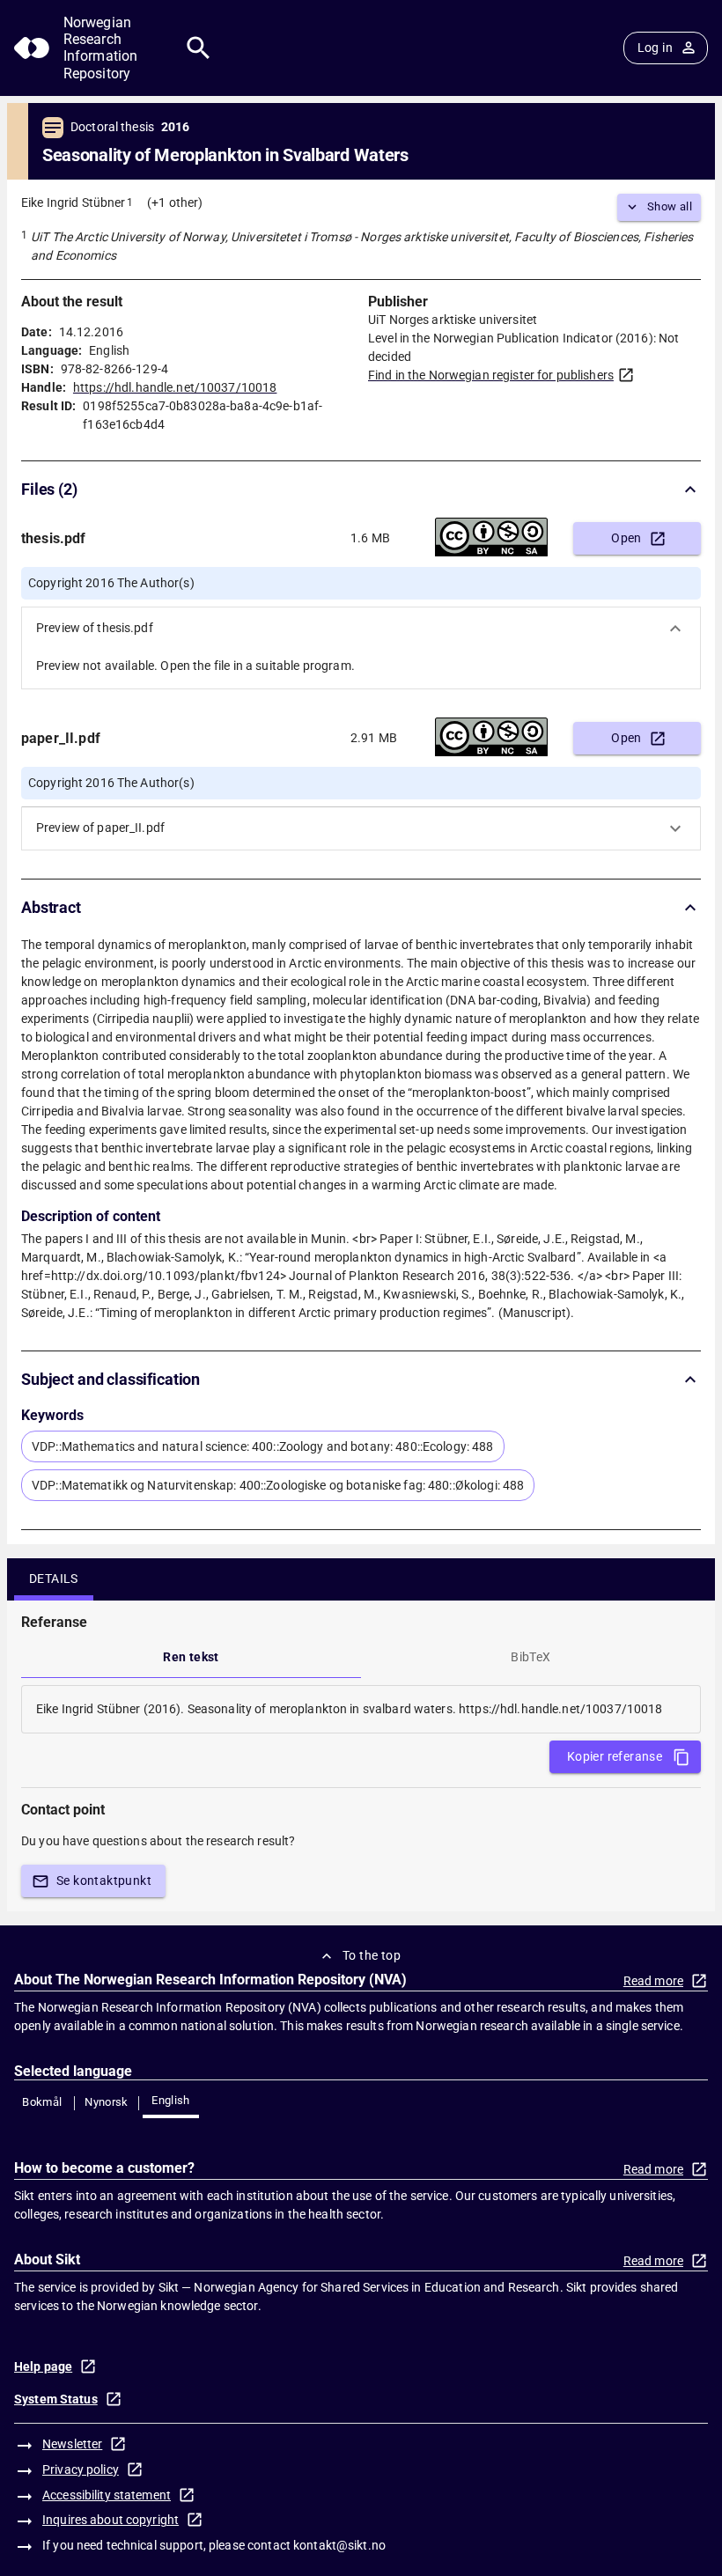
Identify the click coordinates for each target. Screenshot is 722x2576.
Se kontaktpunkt (104, 1880)
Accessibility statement (107, 2495)
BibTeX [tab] (530, 1657)
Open (626, 538)
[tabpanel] (361, 1709)
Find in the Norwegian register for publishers (491, 375)
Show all (670, 206)
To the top (372, 1955)
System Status (56, 2399)
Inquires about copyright (111, 2520)
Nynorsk (107, 2102)
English (171, 2100)
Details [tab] (54, 1579)
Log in (655, 48)
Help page (43, 2366)
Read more (653, 1981)
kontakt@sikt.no (339, 2545)
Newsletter (72, 2444)
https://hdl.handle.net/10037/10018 (175, 387)
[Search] (199, 48)
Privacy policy (81, 2469)
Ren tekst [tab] (191, 1657)
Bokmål (42, 2102)
